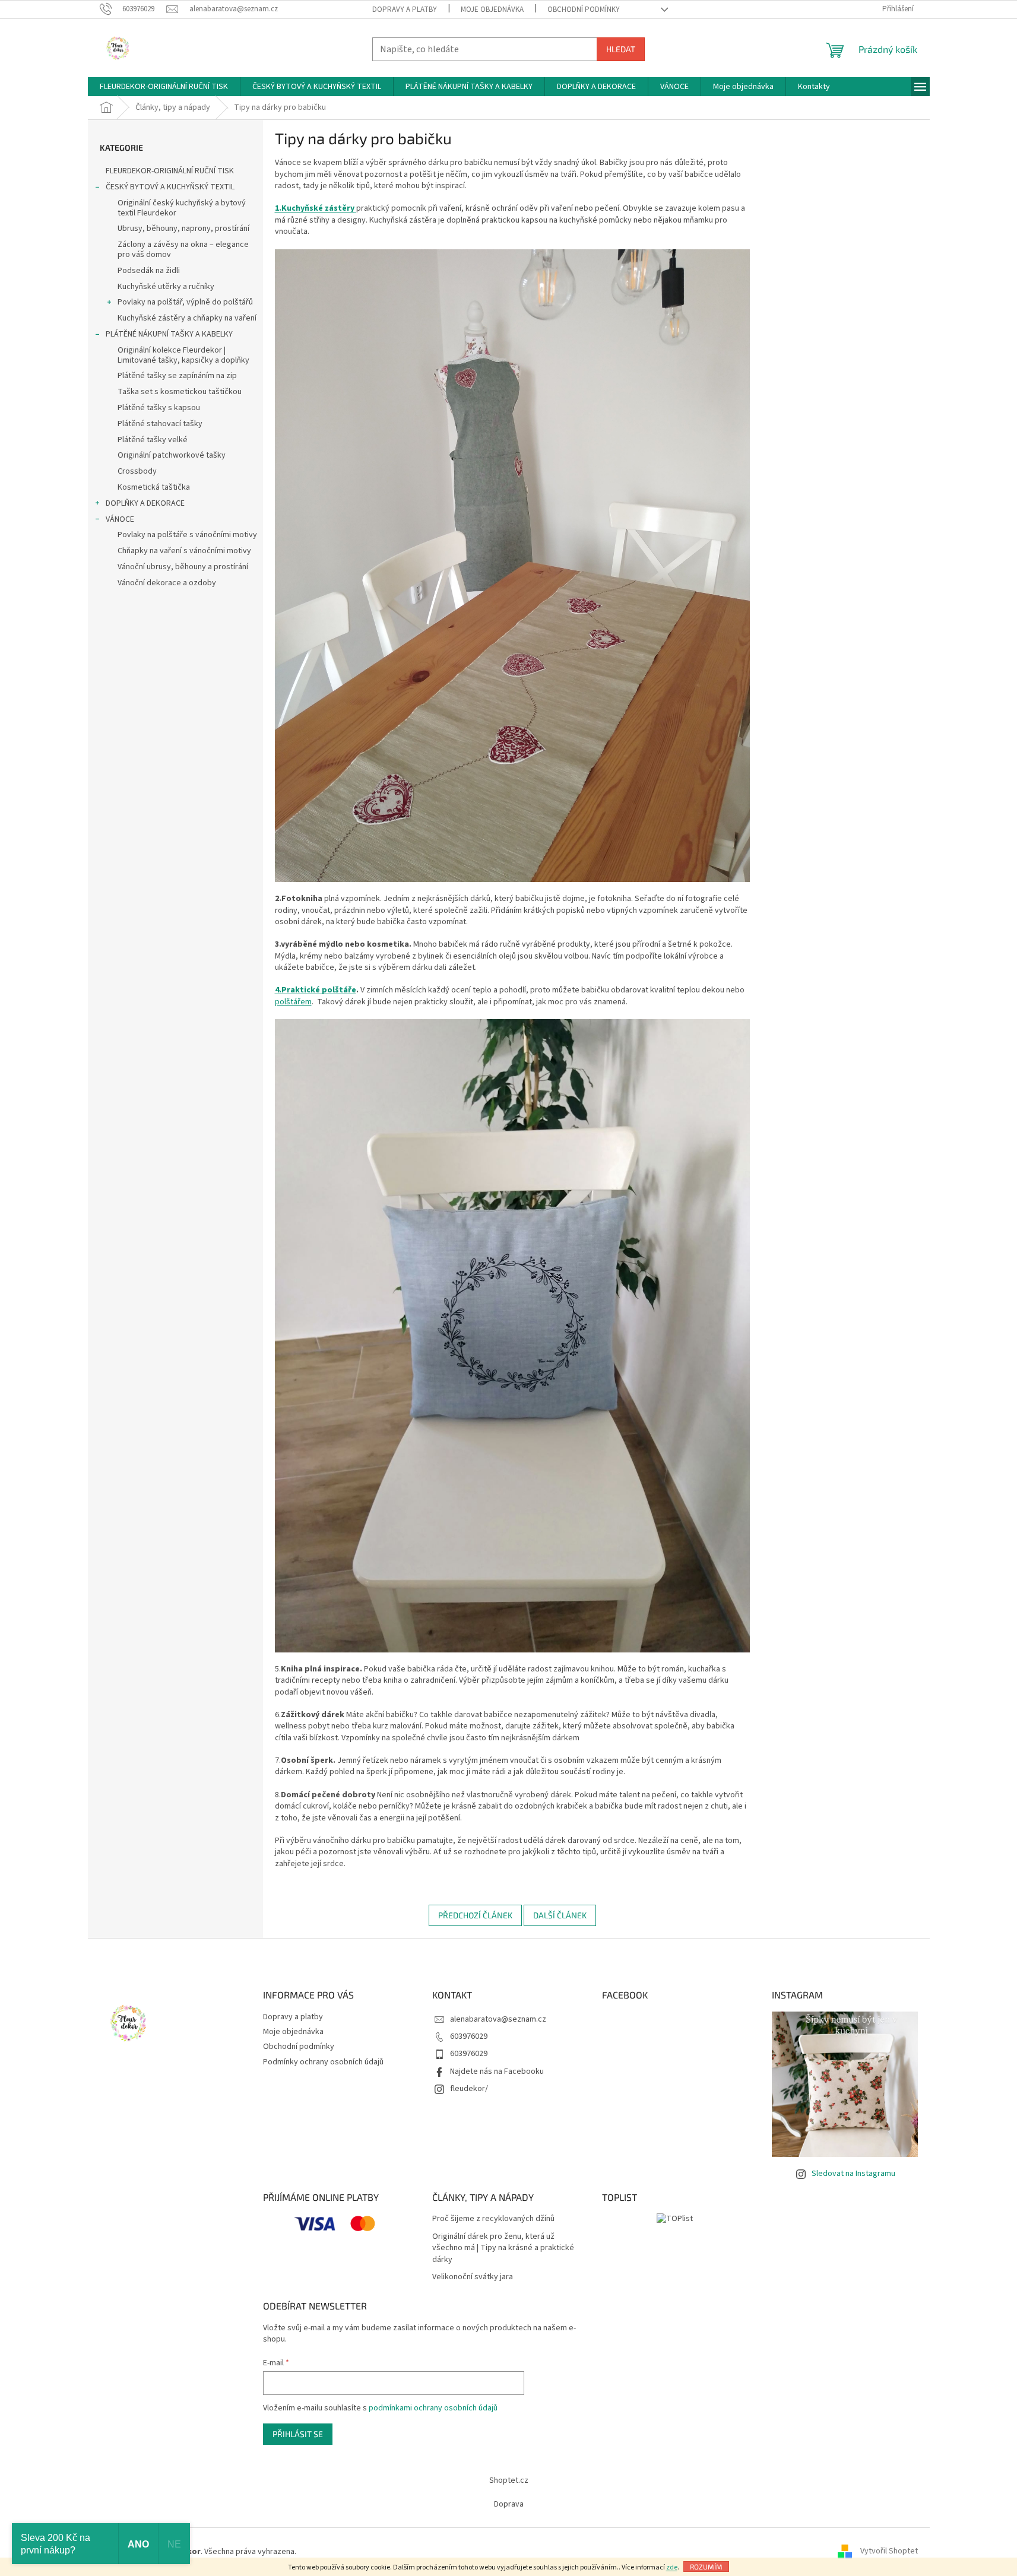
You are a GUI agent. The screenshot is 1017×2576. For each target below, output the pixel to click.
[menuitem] (164, 87)
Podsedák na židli (149, 271)
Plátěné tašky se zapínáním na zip (177, 376)
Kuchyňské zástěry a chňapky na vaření (187, 318)
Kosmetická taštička (154, 487)
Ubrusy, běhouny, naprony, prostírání (183, 229)
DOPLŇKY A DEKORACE (145, 503)
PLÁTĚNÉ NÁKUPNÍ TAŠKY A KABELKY (169, 334)
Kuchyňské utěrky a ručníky (166, 287)
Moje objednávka (492, 9)
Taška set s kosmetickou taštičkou (180, 392)
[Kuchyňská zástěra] (512, 565)
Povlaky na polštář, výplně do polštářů (185, 302)
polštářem (293, 1002)
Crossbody (137, 471)
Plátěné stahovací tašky (160, 424)
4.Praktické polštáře (316, 990)
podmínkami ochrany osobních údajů (433, 2408)
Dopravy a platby (405, 9)
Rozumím (706, 2567)
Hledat (621, 49)
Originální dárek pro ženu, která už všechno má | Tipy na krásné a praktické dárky (503, 2248)
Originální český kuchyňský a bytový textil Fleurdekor (182, 208)
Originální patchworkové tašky (172, 455)
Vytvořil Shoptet (889, 2552)
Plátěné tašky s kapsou (159, 408)
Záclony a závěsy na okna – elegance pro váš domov (183, 250)
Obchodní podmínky (584, 9)
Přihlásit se (298, 2434)
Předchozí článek (475, 1915)
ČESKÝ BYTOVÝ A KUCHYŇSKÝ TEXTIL (170, 187)
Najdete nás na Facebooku (497, 2071)
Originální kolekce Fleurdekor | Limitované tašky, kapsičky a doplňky (183, 355)
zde (672, 2567)
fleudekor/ (469, 2089)
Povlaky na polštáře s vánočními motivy (187, 535)
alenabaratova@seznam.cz (498, 2019)
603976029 (469, 2036)
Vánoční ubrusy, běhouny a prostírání (183, 567)
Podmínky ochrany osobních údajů (323, 2062)
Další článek (560, 1915)
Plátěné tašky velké (153, 440)
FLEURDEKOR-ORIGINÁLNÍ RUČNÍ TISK (170, 171)
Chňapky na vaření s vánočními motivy (184, 551)
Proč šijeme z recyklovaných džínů (493, 2219)
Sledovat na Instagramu (853, 2174)
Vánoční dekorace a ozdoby (167, 583)
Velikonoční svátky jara (473, 2277)
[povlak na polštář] (512, 1335)
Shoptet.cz (509, 2480)
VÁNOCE (120, 519)
